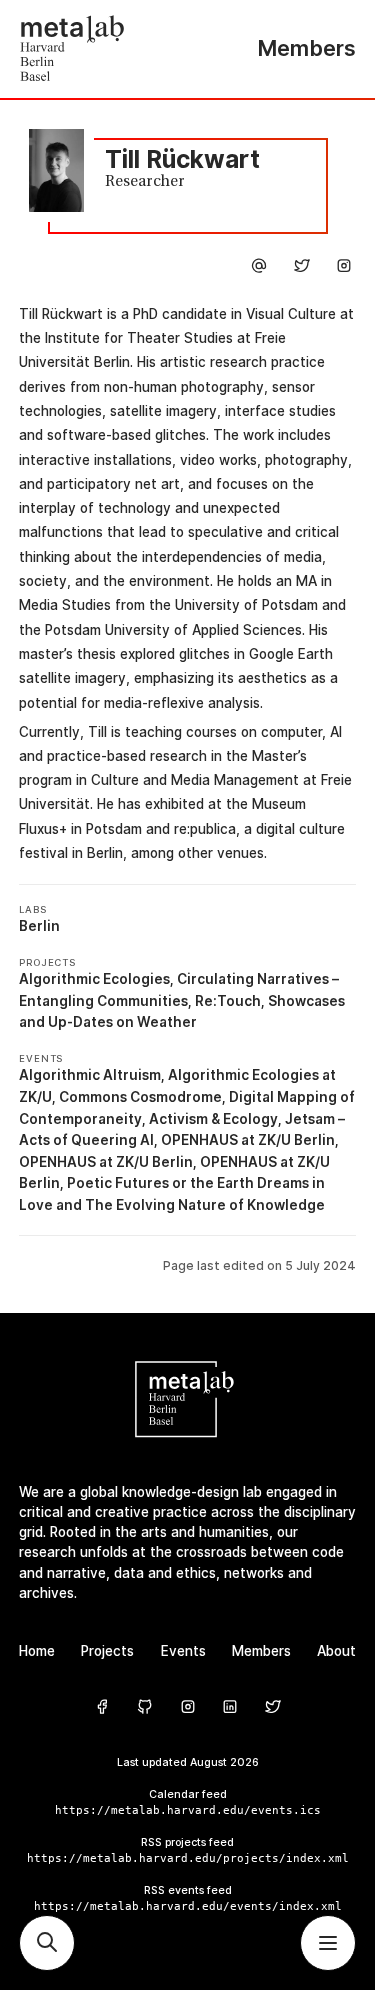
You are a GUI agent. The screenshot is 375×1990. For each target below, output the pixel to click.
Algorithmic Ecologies (94, 979)
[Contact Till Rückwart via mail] (259, 268)
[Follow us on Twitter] (273, 1707)
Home (37, 1651)
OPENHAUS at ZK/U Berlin (248, 1140)
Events (183, 1651)
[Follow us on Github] (145, 1707)
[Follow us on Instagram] (188, 1707)
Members (261, 1651)
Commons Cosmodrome (140, 1097)
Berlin (39, 926)
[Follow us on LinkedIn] (230, 1707)
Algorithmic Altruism (90, 1075)
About (336, 1651)
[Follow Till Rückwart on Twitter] (302, 268)
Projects (107, 1651)
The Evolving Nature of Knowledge (205, 1205)
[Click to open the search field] (47, 1943)
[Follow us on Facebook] (102, 1707)
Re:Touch (228, 1001)
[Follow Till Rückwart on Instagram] (344, 268)
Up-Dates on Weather (122, 1022)
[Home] (103, 49)
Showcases (306, 1001)
